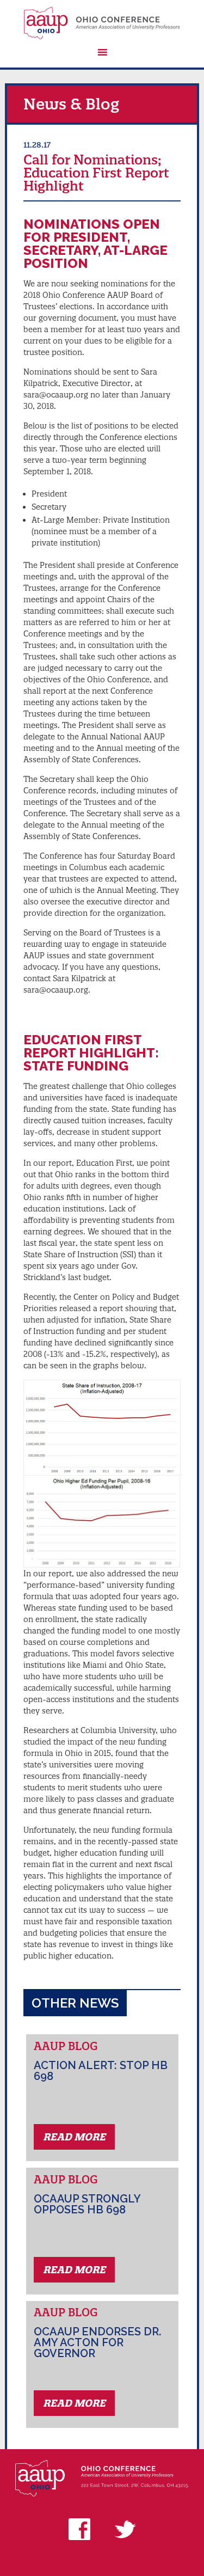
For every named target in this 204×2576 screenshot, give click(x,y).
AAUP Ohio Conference (102, 23)
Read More (74, 2137)
